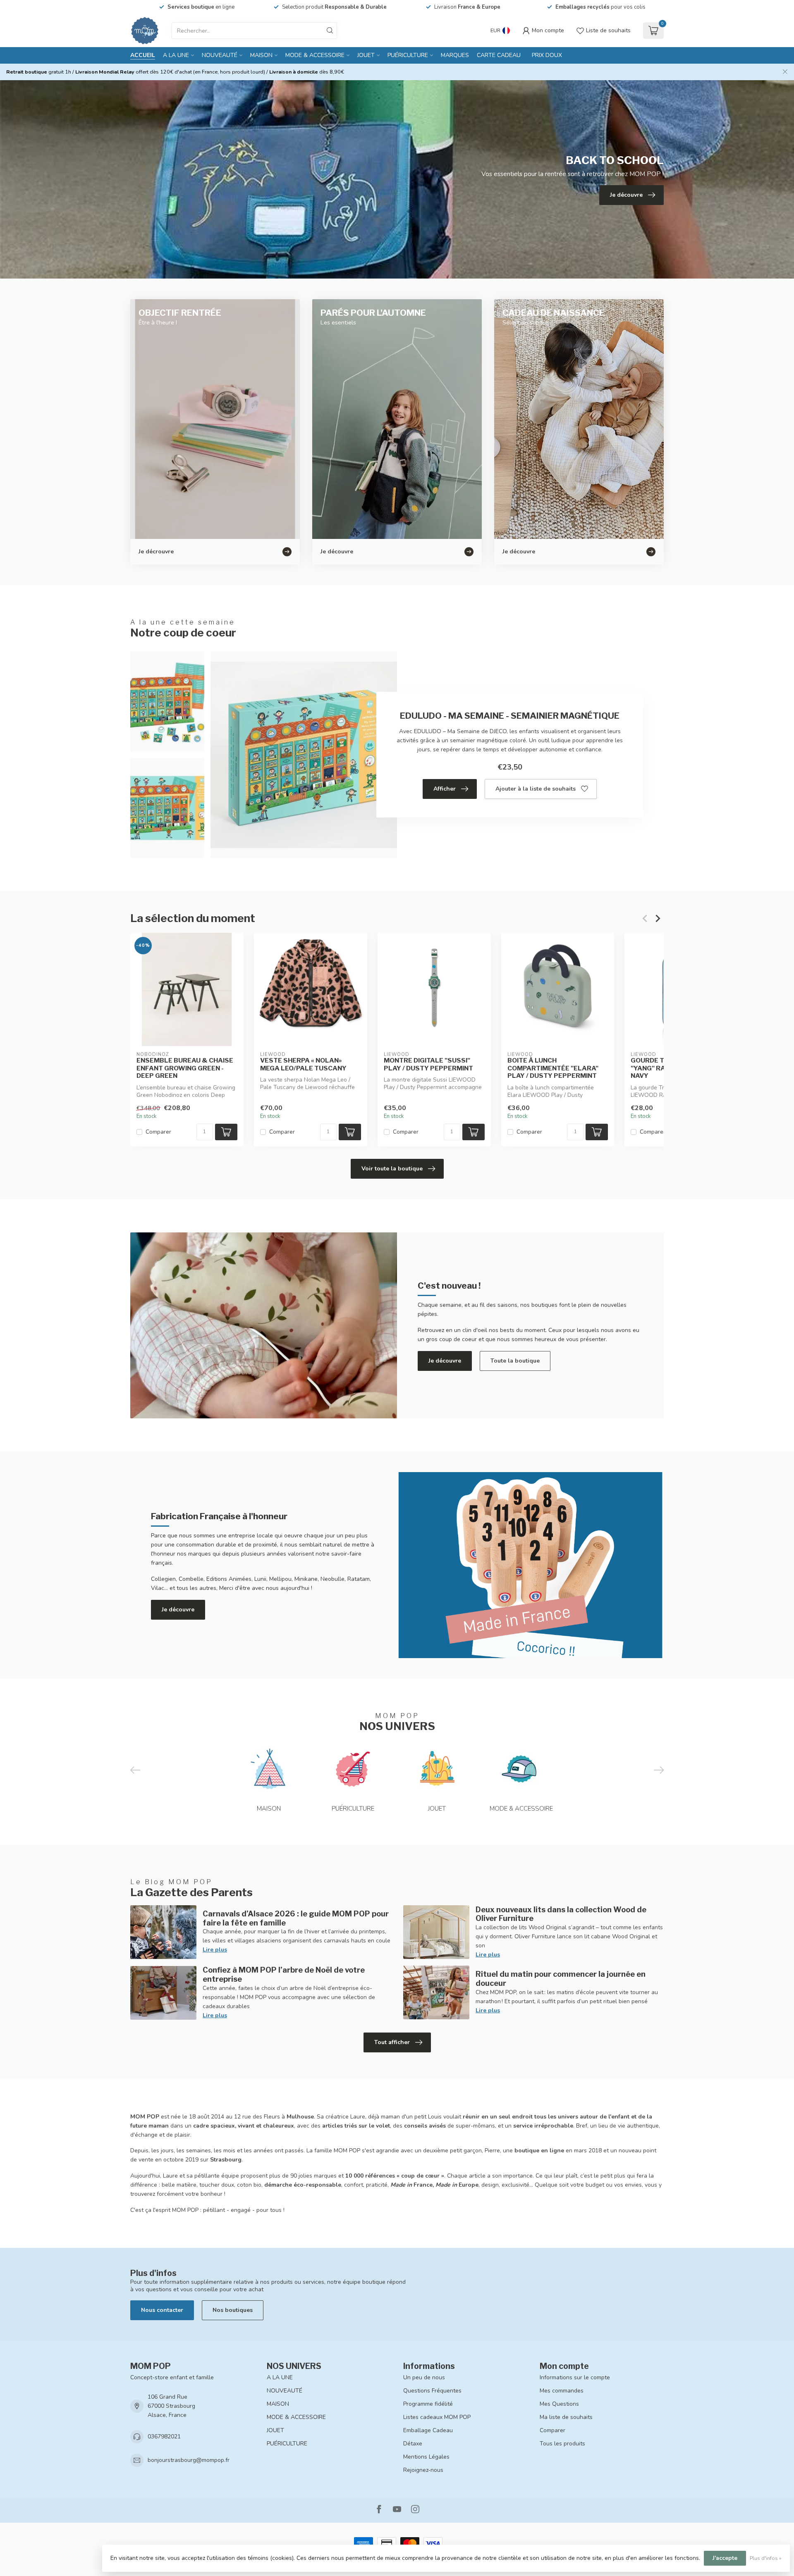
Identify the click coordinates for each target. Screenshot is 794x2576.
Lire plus (215, 1950)
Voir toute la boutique (392, 1169)
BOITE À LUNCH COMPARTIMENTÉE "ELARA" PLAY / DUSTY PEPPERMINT (553, 1068)
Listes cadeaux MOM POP (437, 2417)
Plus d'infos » (766, 2558)
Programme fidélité (428, 2404)
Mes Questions (559, 2404)
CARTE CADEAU (499, 55)
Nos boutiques (233, 2310)
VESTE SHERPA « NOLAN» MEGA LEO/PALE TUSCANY (303, 1064)
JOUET (366, 55)
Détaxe (413, 2444)
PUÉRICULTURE (408, 55)
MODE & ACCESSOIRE (315, 55)
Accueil (143, 55)
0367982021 (164, 2437)
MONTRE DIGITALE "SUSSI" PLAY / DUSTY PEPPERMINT (428, 1064)
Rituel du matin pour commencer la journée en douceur (561, 1978)
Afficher (445, 789)
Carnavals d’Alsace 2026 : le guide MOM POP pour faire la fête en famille (296, 1918)
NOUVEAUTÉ (220, 55)
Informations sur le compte (575, 2377)
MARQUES (455, 55)
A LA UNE (176, 55)
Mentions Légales (426, 2457)
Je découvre (445, 1361)
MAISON (261, 55)
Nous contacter (162, 2310)
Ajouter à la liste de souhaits (536, 789)
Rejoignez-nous (423, 2470)
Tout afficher (392, 2042)
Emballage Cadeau (428, 2430)
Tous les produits (562, 2444)
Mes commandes (562, 2391)
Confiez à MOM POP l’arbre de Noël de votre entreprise (284, 1974)
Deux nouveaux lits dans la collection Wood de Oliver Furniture (561, 1914)
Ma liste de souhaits (566, 2417)
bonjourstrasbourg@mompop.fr (189, 2460)
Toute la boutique (515, 1361)
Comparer (158, 1132)
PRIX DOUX (547, 55)
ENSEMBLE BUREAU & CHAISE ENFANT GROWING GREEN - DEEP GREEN (185, 1068)
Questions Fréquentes (432, 2391)
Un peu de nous (424, 2377)
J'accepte (725, 2558)
